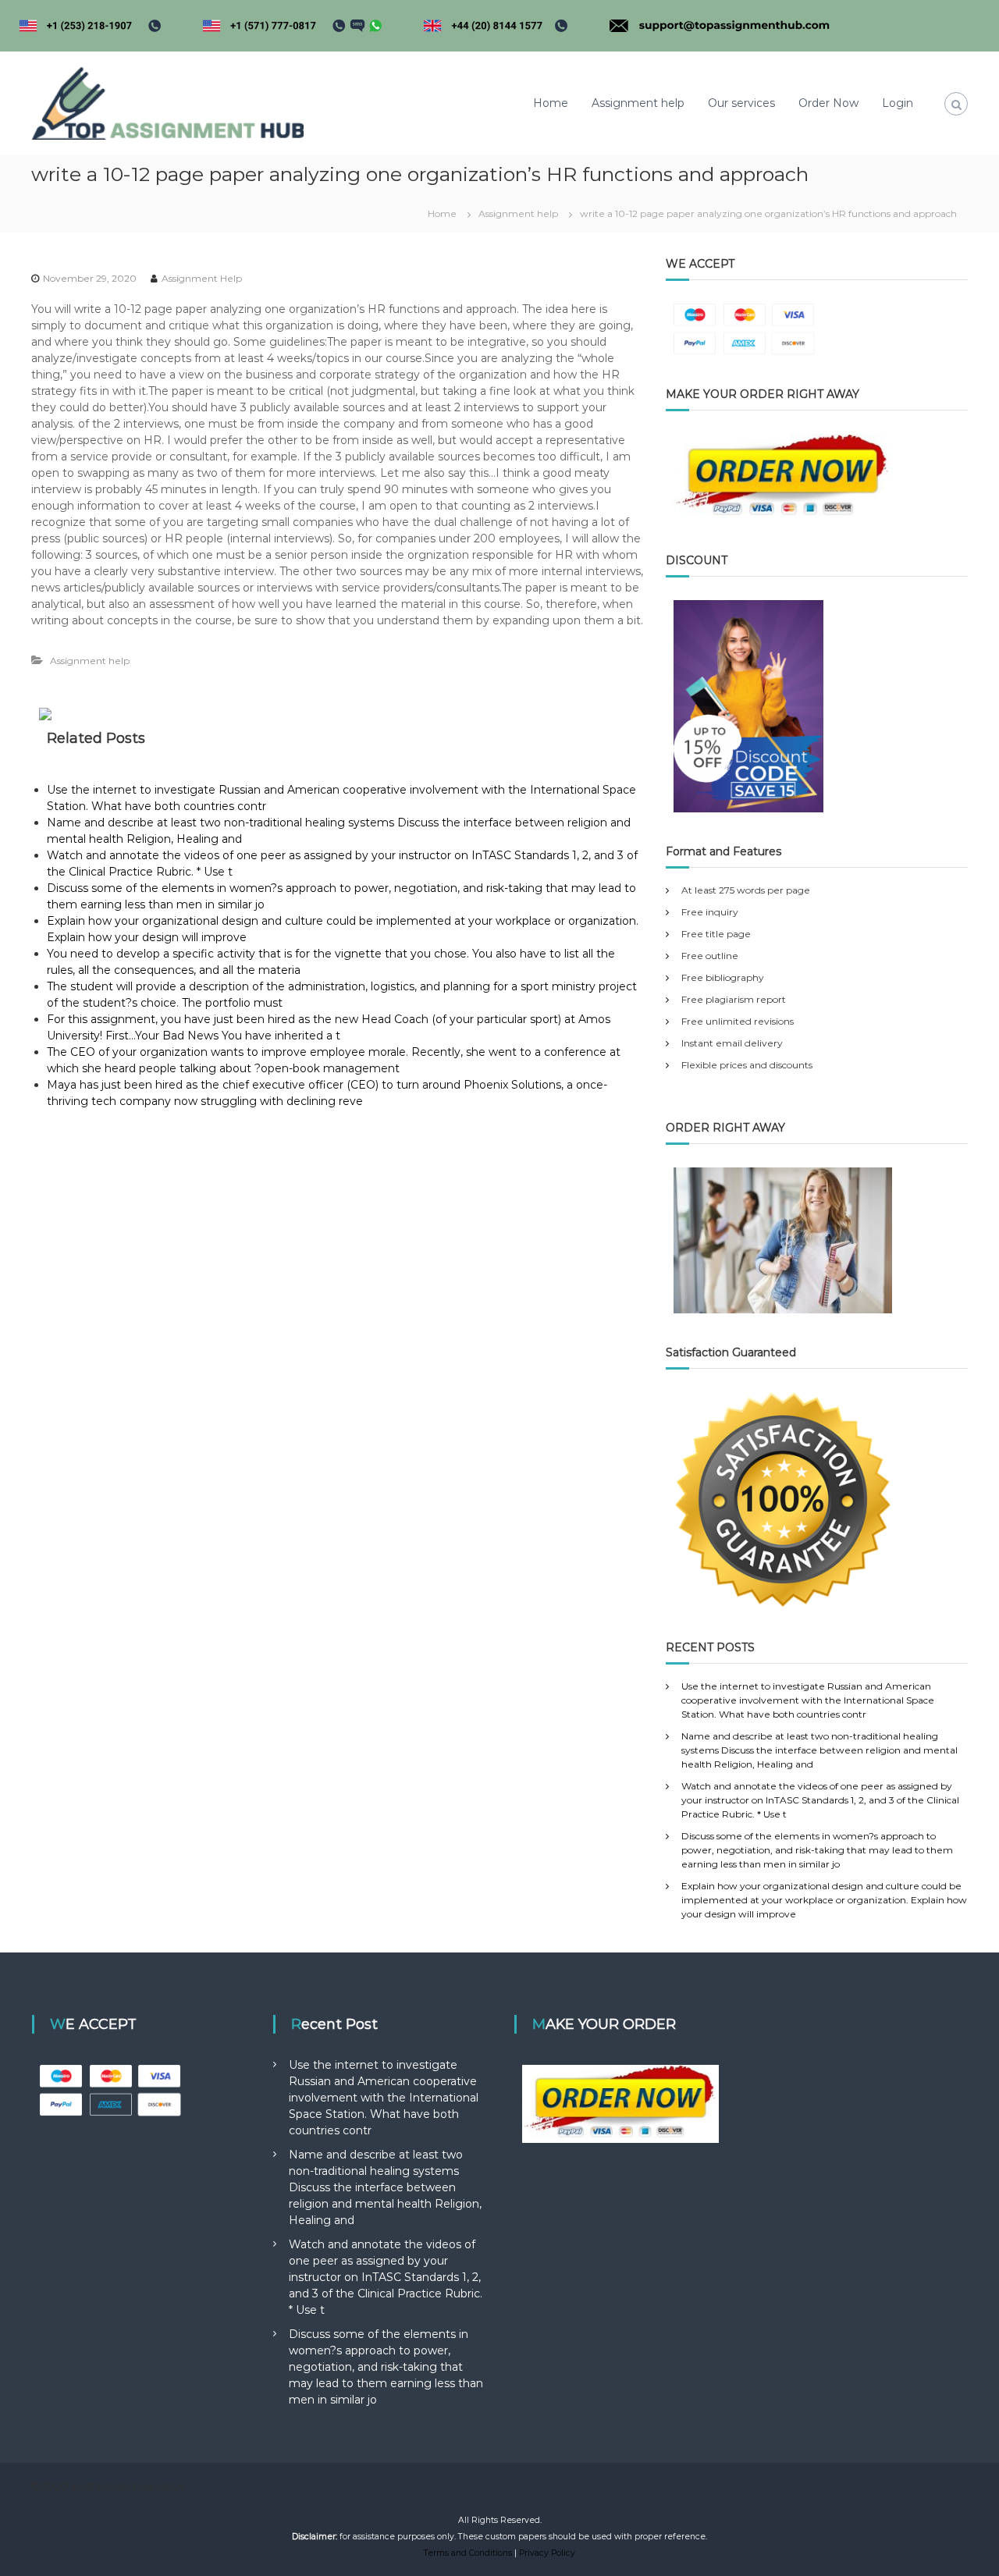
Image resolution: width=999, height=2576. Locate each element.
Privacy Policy (547, 2553)
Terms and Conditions (468, 2553)
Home (551, 103)
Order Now (828, 103)
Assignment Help (202, 278)
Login (898, 103)
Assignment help (638, 103)
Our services (741, 103)
